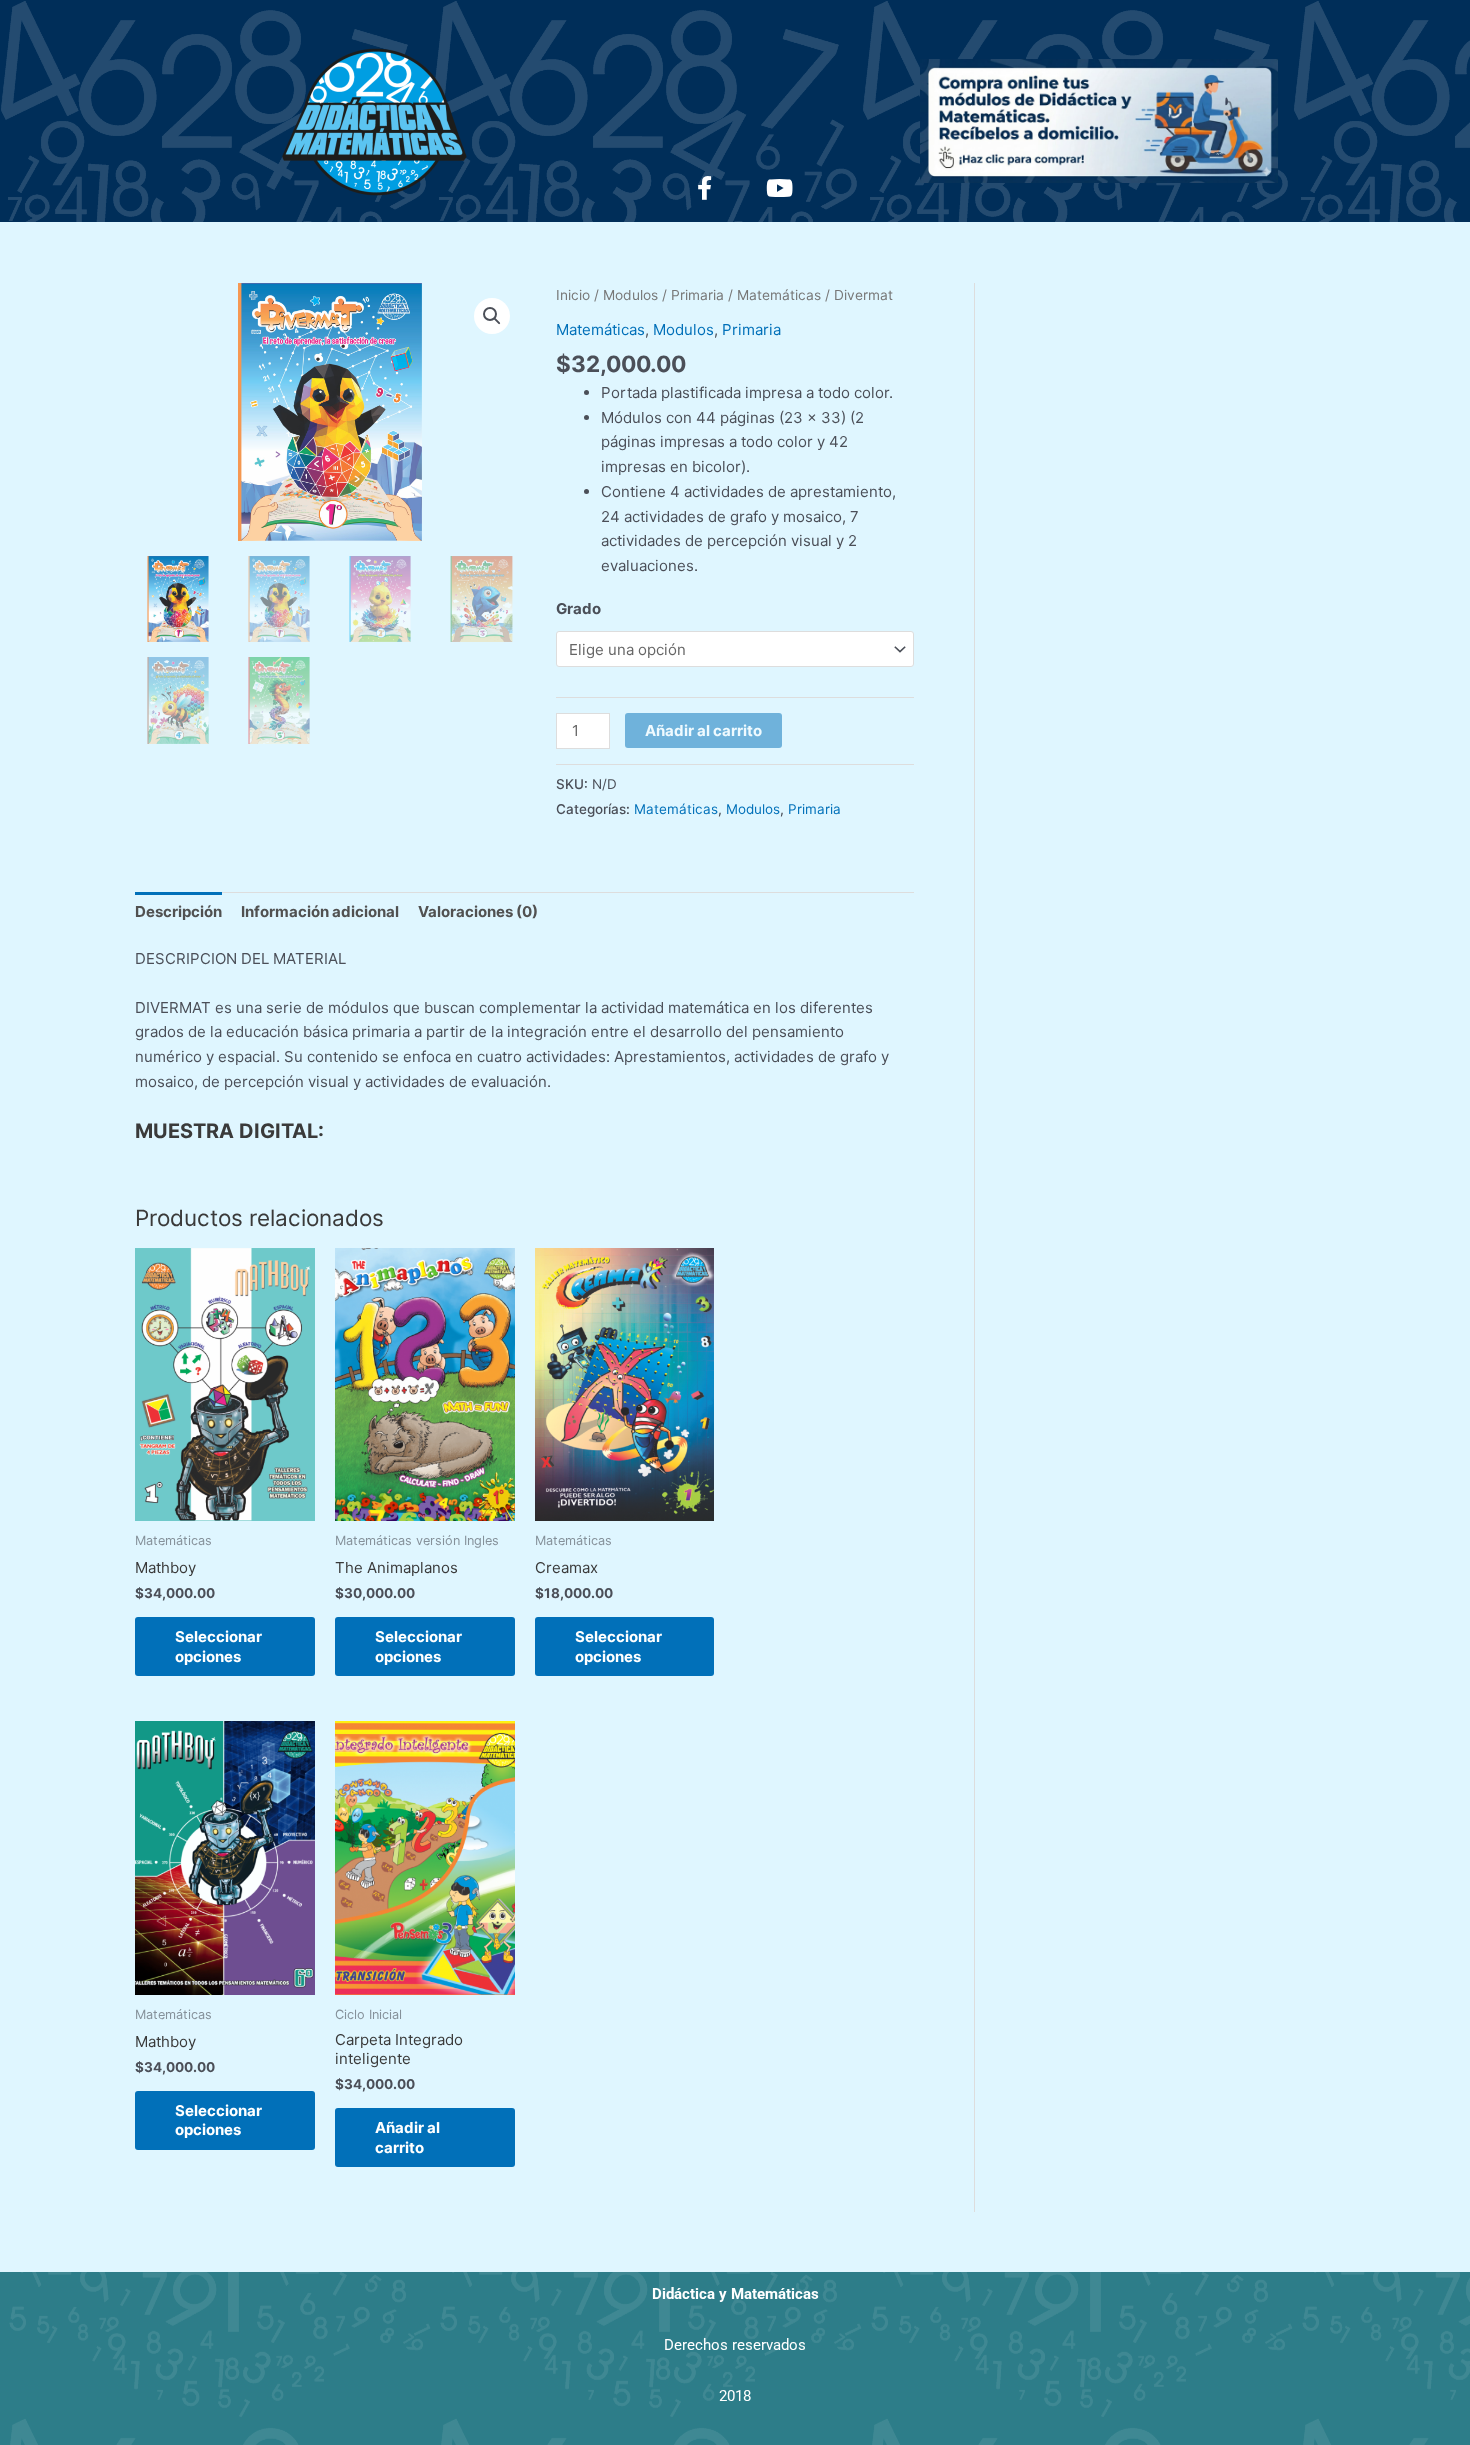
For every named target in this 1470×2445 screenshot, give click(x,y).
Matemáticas (779, 295)
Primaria (697, 295)
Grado (578, 608)
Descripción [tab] (178, 911)
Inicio (573, 295)
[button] (492, 316)
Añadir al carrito (703, 730)
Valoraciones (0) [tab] (478, 911)
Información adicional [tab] (320, 911)
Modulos (630, 295)
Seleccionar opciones (218, 1646)
